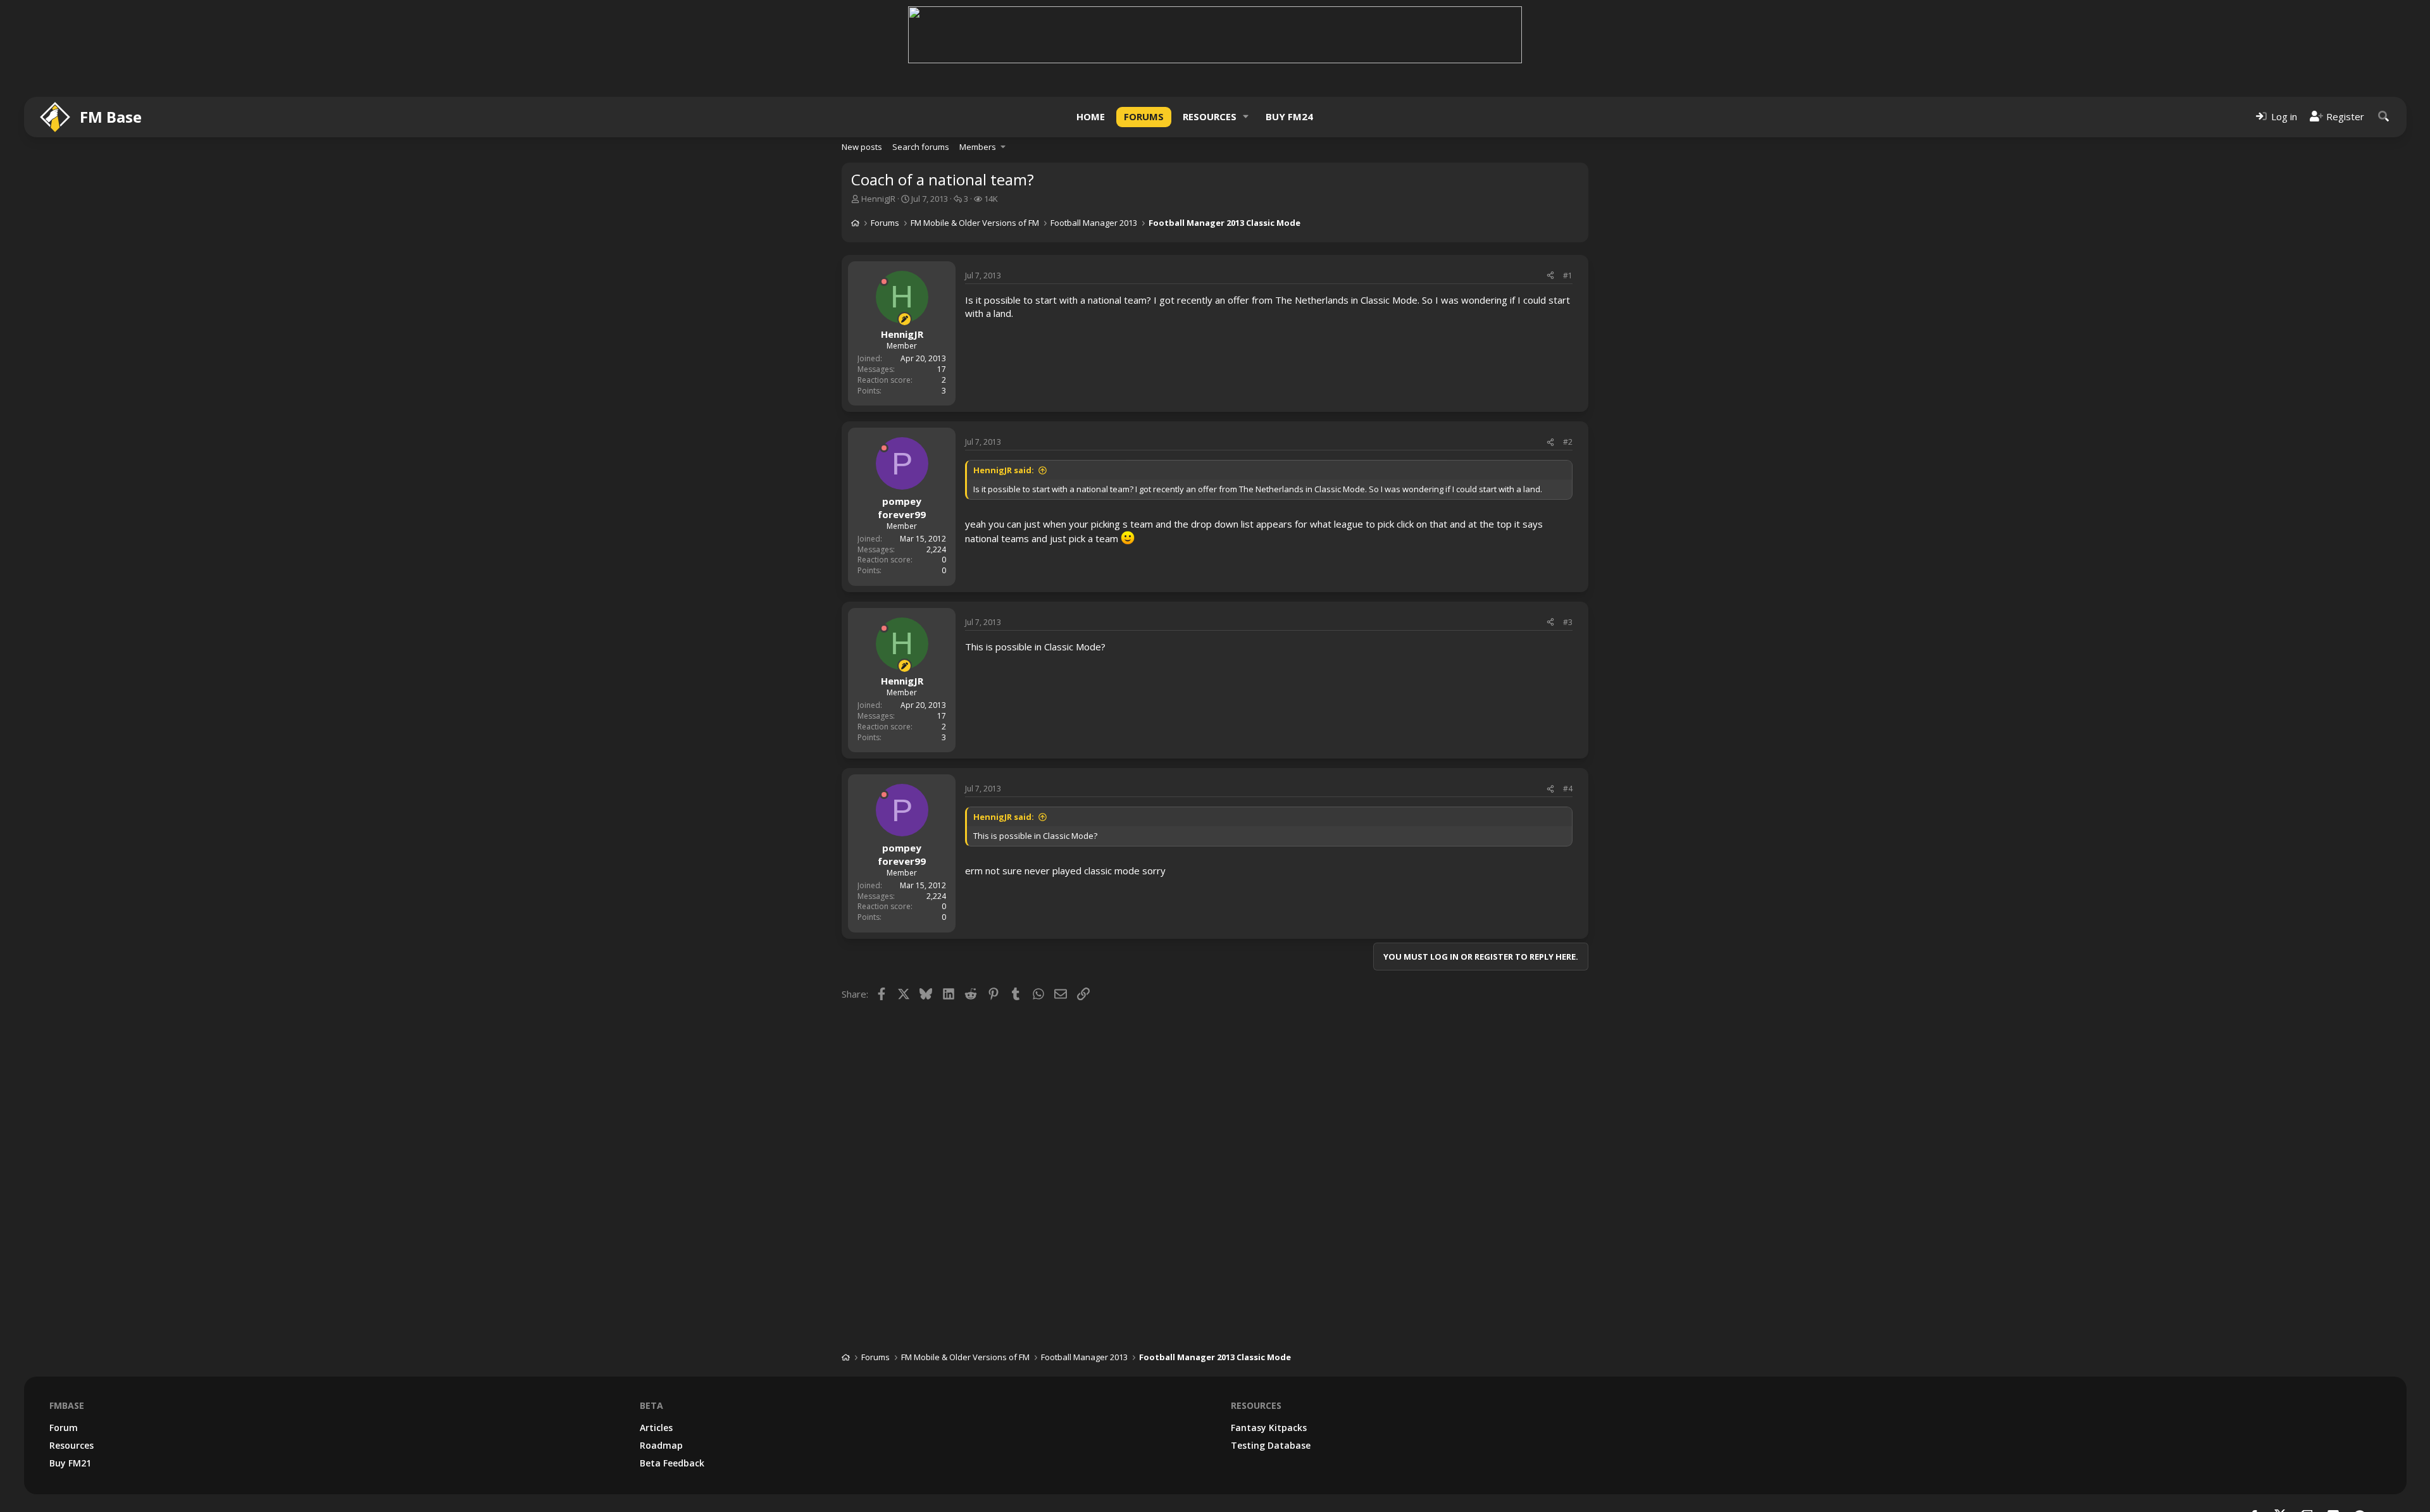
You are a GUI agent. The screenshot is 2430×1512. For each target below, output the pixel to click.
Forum (64, 1428)
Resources (1210, 116)
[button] (1246, 117)
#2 (1568, 442)
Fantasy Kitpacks (1269, 1428)
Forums (1144, 116)
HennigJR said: (1004, 470)
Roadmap (661, 1445)
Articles (656, 1428)
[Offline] (884, 282)
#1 (1568, 276)
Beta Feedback (672, 1463)
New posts (862, 147)
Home (1091, 116)
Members (978, 147)
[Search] (2384, 117)
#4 (1568, 789)
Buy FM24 (1289, 116)
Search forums (921, 147)
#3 (1568, 622)
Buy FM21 (70, 1463)
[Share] (1550, 276)
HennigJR (878, 199)
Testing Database (1271, 1445)
